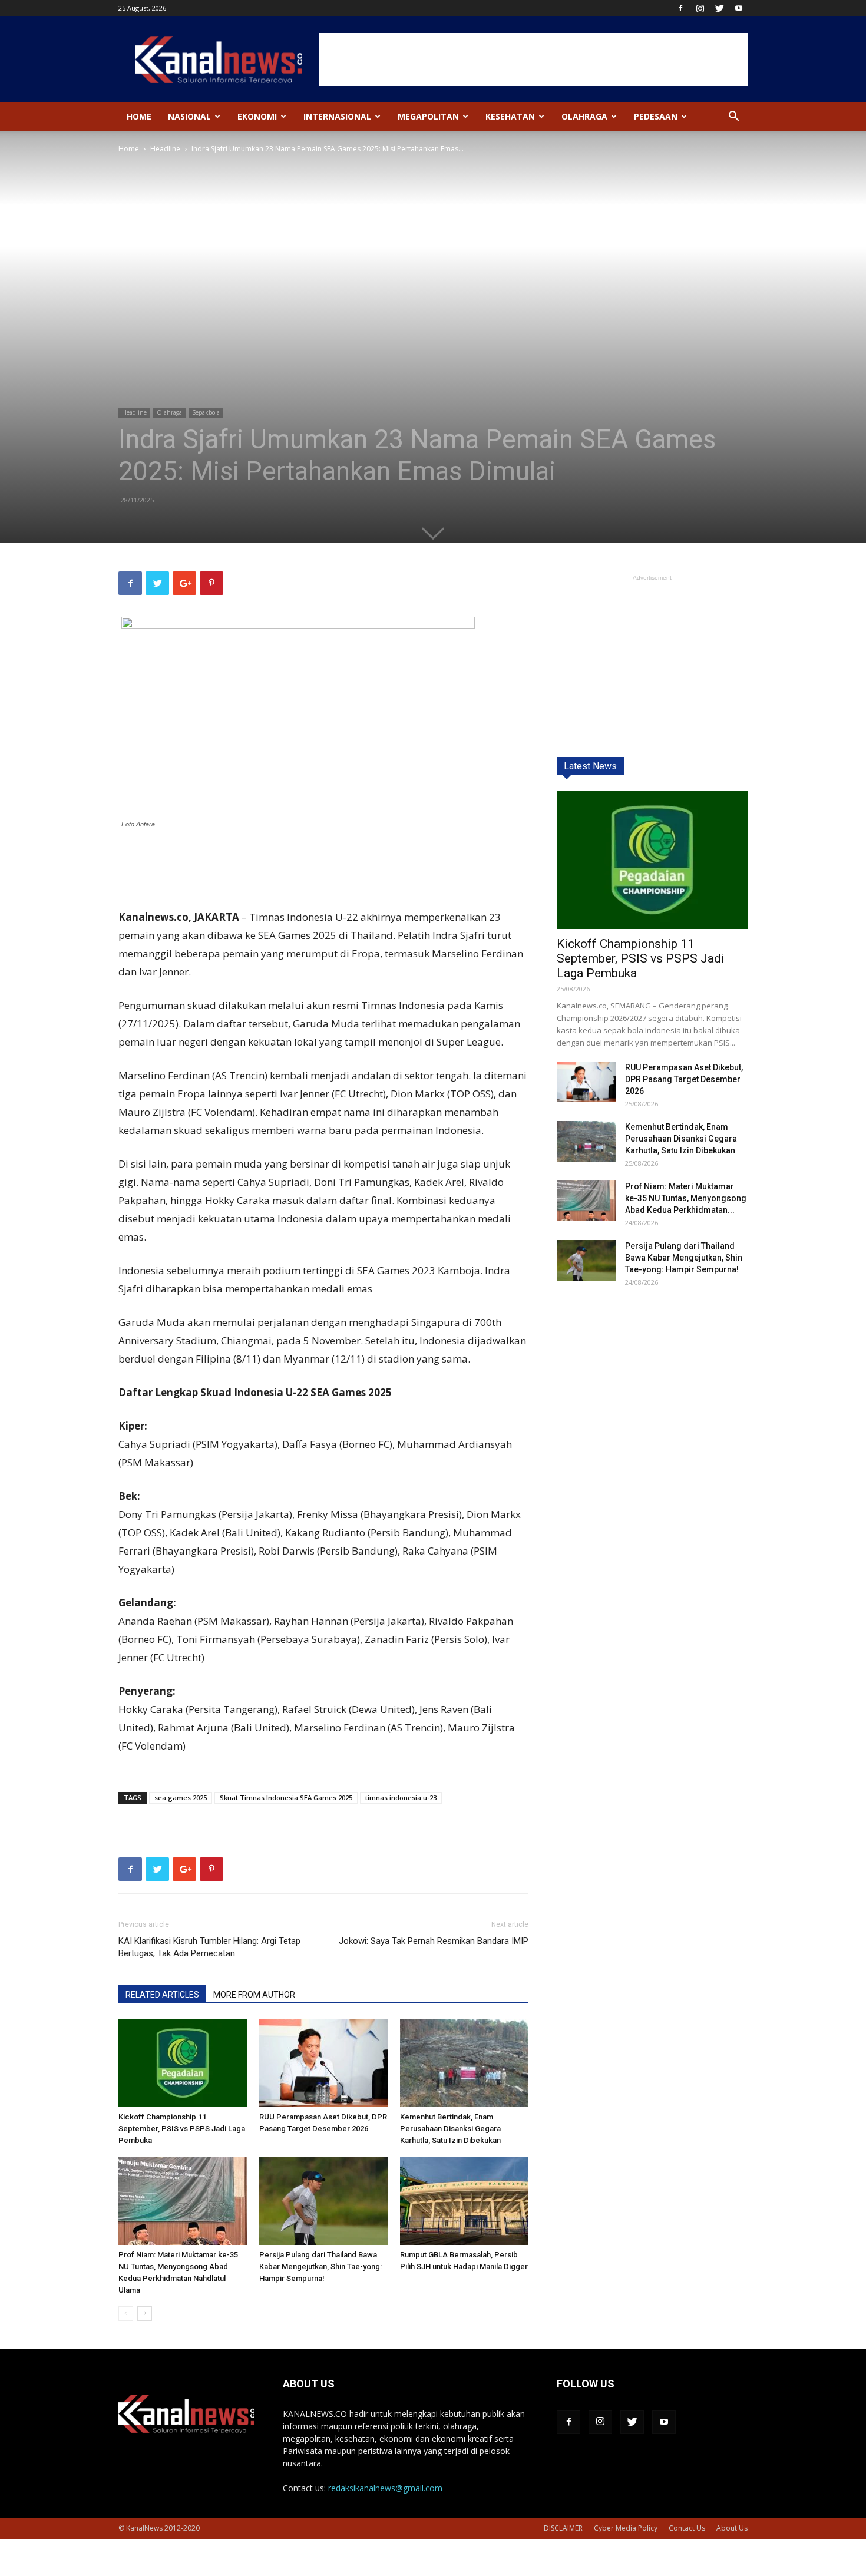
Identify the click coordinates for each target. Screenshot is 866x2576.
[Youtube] (739, 8)
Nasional (189, 116)
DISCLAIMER (563, 2528)
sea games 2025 (181, 1798)
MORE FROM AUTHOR (254, 1995)
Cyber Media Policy (626, 2528)
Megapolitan (428, 116)
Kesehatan (510, 116)
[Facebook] (680, 8)
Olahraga (584, 116)
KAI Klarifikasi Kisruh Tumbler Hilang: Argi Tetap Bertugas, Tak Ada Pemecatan (209, 1947)
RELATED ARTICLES (162, 1995)
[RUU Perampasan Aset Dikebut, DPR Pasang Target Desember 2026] (323, 2063)
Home (139, 116)
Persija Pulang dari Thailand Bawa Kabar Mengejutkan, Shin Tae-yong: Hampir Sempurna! (320, 2266)
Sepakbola (206, 412)
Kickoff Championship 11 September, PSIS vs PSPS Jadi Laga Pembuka (182, 2129)
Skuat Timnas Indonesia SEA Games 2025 (286, 1798)
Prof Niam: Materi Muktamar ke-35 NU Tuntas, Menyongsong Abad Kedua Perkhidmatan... (686, 1198)
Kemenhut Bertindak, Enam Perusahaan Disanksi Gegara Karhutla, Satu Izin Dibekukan (450, 2129)
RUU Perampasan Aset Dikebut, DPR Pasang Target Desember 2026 (684, 1079)
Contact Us (687, 2528)
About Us (732, 2528)
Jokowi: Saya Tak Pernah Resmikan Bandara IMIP (434, 1941)
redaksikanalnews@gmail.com (385, 2488)
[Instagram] (700, 8)
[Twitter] (719, 8)
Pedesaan (656, 116)
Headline (165, 149)
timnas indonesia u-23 (401, 1798)
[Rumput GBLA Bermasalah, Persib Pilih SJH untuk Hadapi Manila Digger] (464, 2201)
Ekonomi (257, 116)
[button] (733, 118)
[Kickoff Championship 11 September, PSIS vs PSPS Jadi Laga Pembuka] (183, 2063)
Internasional (337, 116)
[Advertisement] (533, 59)
